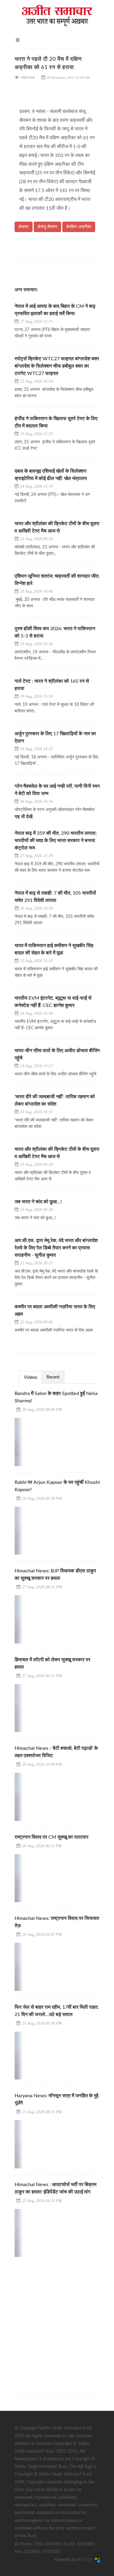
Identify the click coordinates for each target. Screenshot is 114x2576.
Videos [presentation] (31, 1378)
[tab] (31, 1377)
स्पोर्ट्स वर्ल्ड (28, 78)
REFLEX (86, 2560)
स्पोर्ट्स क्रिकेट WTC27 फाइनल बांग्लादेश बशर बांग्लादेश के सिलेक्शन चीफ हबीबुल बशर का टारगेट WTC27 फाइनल (57, 366)
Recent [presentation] (53, 1377)
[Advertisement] (57, 2321)
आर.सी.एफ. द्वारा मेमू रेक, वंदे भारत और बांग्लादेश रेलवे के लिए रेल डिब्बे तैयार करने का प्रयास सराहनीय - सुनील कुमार (56, 1248)
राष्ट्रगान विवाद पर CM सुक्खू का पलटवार (52, 1837)
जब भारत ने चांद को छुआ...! (38, 1202)
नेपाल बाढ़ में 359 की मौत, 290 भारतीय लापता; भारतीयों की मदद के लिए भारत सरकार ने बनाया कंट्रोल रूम (56, 841)
